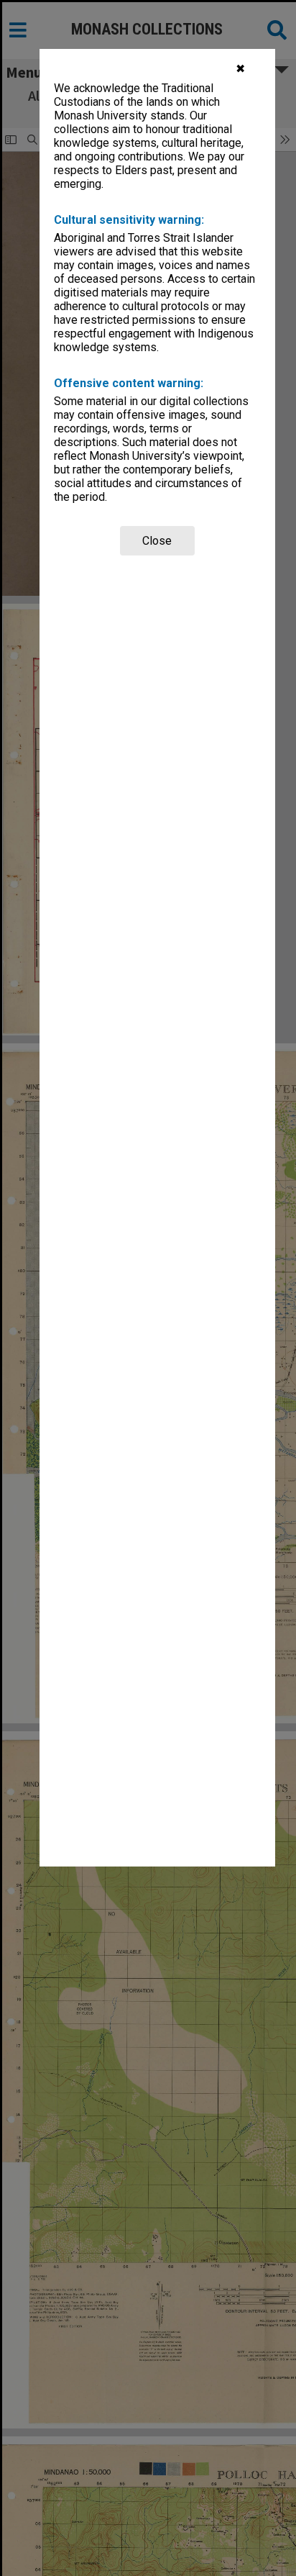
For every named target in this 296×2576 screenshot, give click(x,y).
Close (157, 541)
